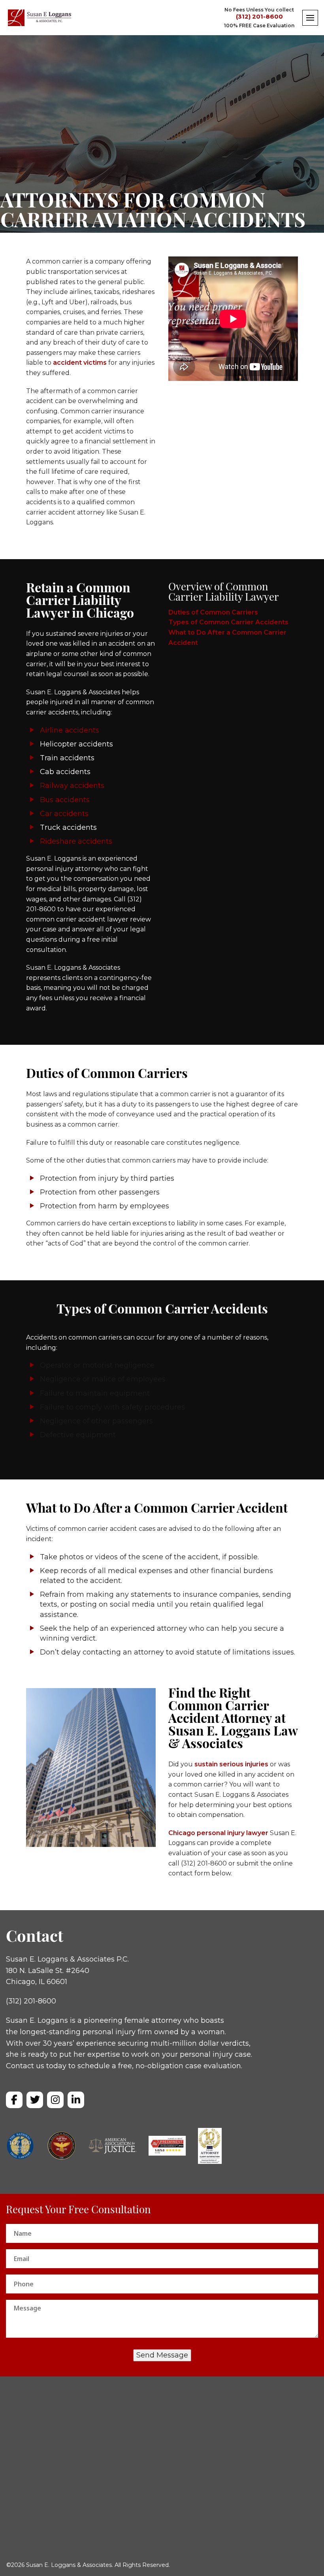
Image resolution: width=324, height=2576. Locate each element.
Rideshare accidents (76, 841)
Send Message (162, 2355)
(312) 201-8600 (259, 17)
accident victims (79, 363)
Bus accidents (65, 800)
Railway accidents (72, 786)
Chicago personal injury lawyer (218, 1833)
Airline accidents (70, 730)
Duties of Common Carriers (213, 612)
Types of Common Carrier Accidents (228, 622)
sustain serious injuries (231, 1764)
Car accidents (64, 814)
